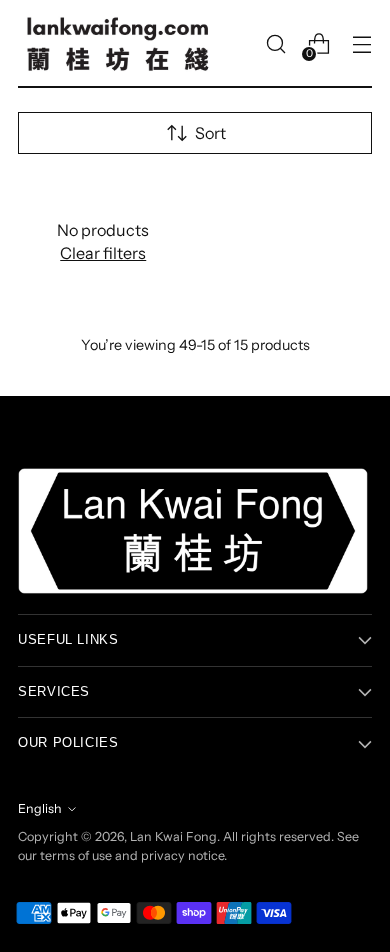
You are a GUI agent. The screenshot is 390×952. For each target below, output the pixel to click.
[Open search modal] (275, 44)
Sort (210, 133)
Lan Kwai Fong (173, 836)
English (40, 808)
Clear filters (103, 253)
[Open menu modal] (361, 44)
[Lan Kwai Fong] (118, 44)
